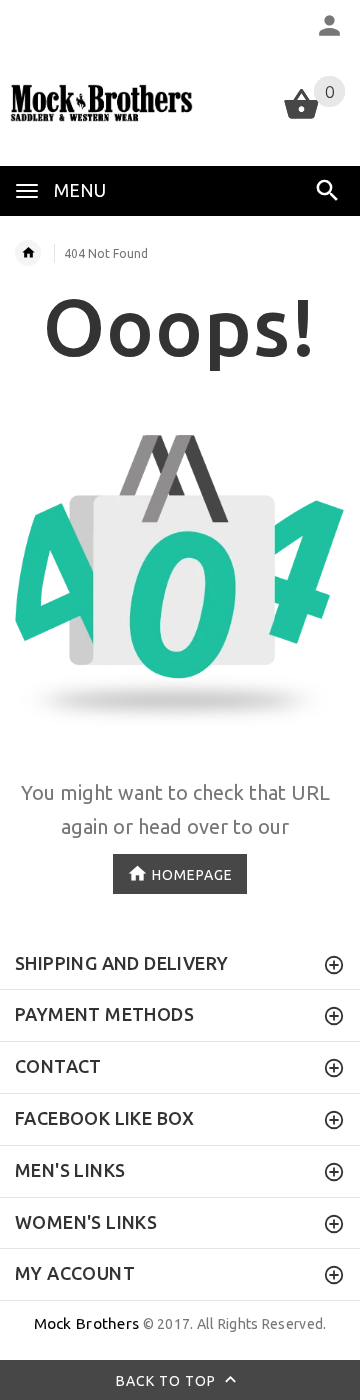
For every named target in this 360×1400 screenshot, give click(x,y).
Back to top (168, 1381)
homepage (192, 874)
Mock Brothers (87, 1323)
